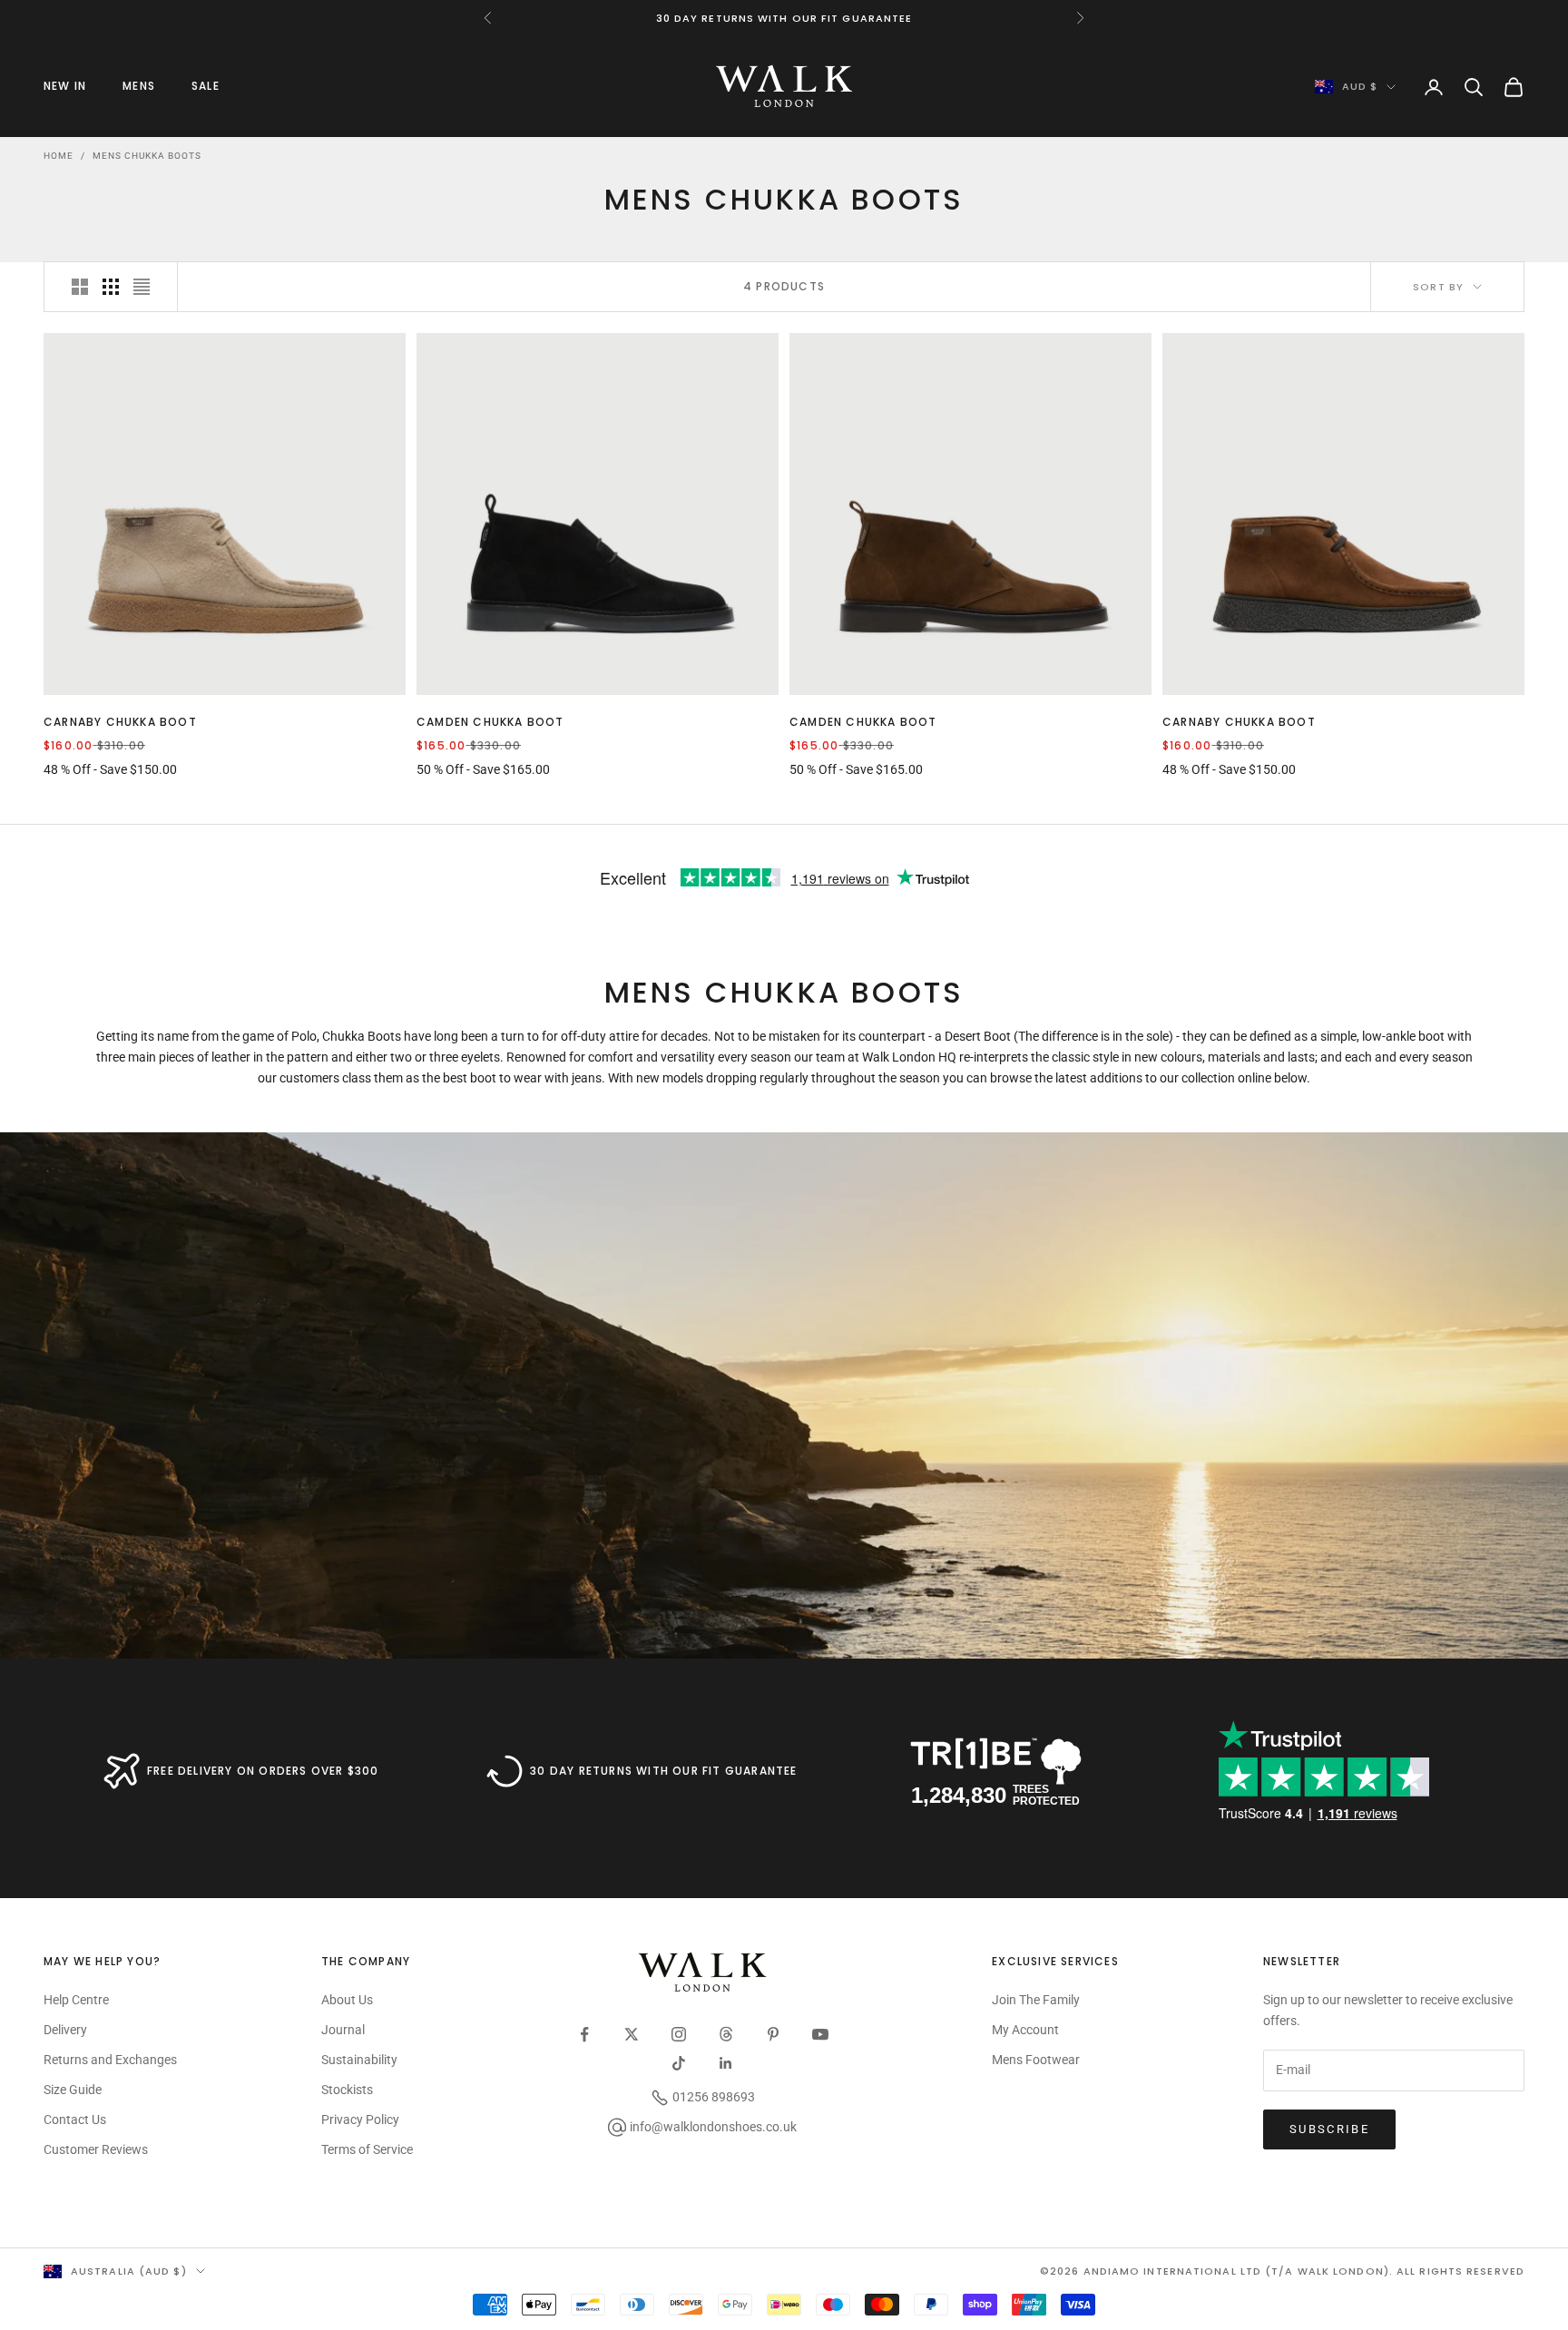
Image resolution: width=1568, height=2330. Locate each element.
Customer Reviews (96, 2149)
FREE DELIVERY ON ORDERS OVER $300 (263, 1771)
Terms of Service (367, 2149)
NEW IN (65, 86)
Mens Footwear (1036, 2060)
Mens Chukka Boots (147, 156)
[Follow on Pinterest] (773, 2034)
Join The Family (1036, 2000)
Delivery (65, 2030)
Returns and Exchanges (110, 2060)
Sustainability (359, 2060)
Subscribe (1329, 2129)
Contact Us (75, 2120)
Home (59, 156)
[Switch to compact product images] (142, 287)
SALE (206, 86)
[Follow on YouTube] (820, 2034)
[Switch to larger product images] (80, 287)
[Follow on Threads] (726, 2034)
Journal (343, 2030)
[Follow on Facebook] (584, 2034)
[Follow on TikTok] (679, 2063)
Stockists (347, 2090)
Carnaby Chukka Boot (120, 722)
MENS (139, 86)
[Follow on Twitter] (632, 2034)
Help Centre (76, 2000)
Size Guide (73, 2090)
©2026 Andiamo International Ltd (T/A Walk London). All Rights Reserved (1282, 2271)
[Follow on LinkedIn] (726, 2063)
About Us (347, 2000)
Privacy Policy (360, 2120)
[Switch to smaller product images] (111, 287)
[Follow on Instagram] (679, 2034)
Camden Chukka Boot (490, 722)
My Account (1025, 2030)
